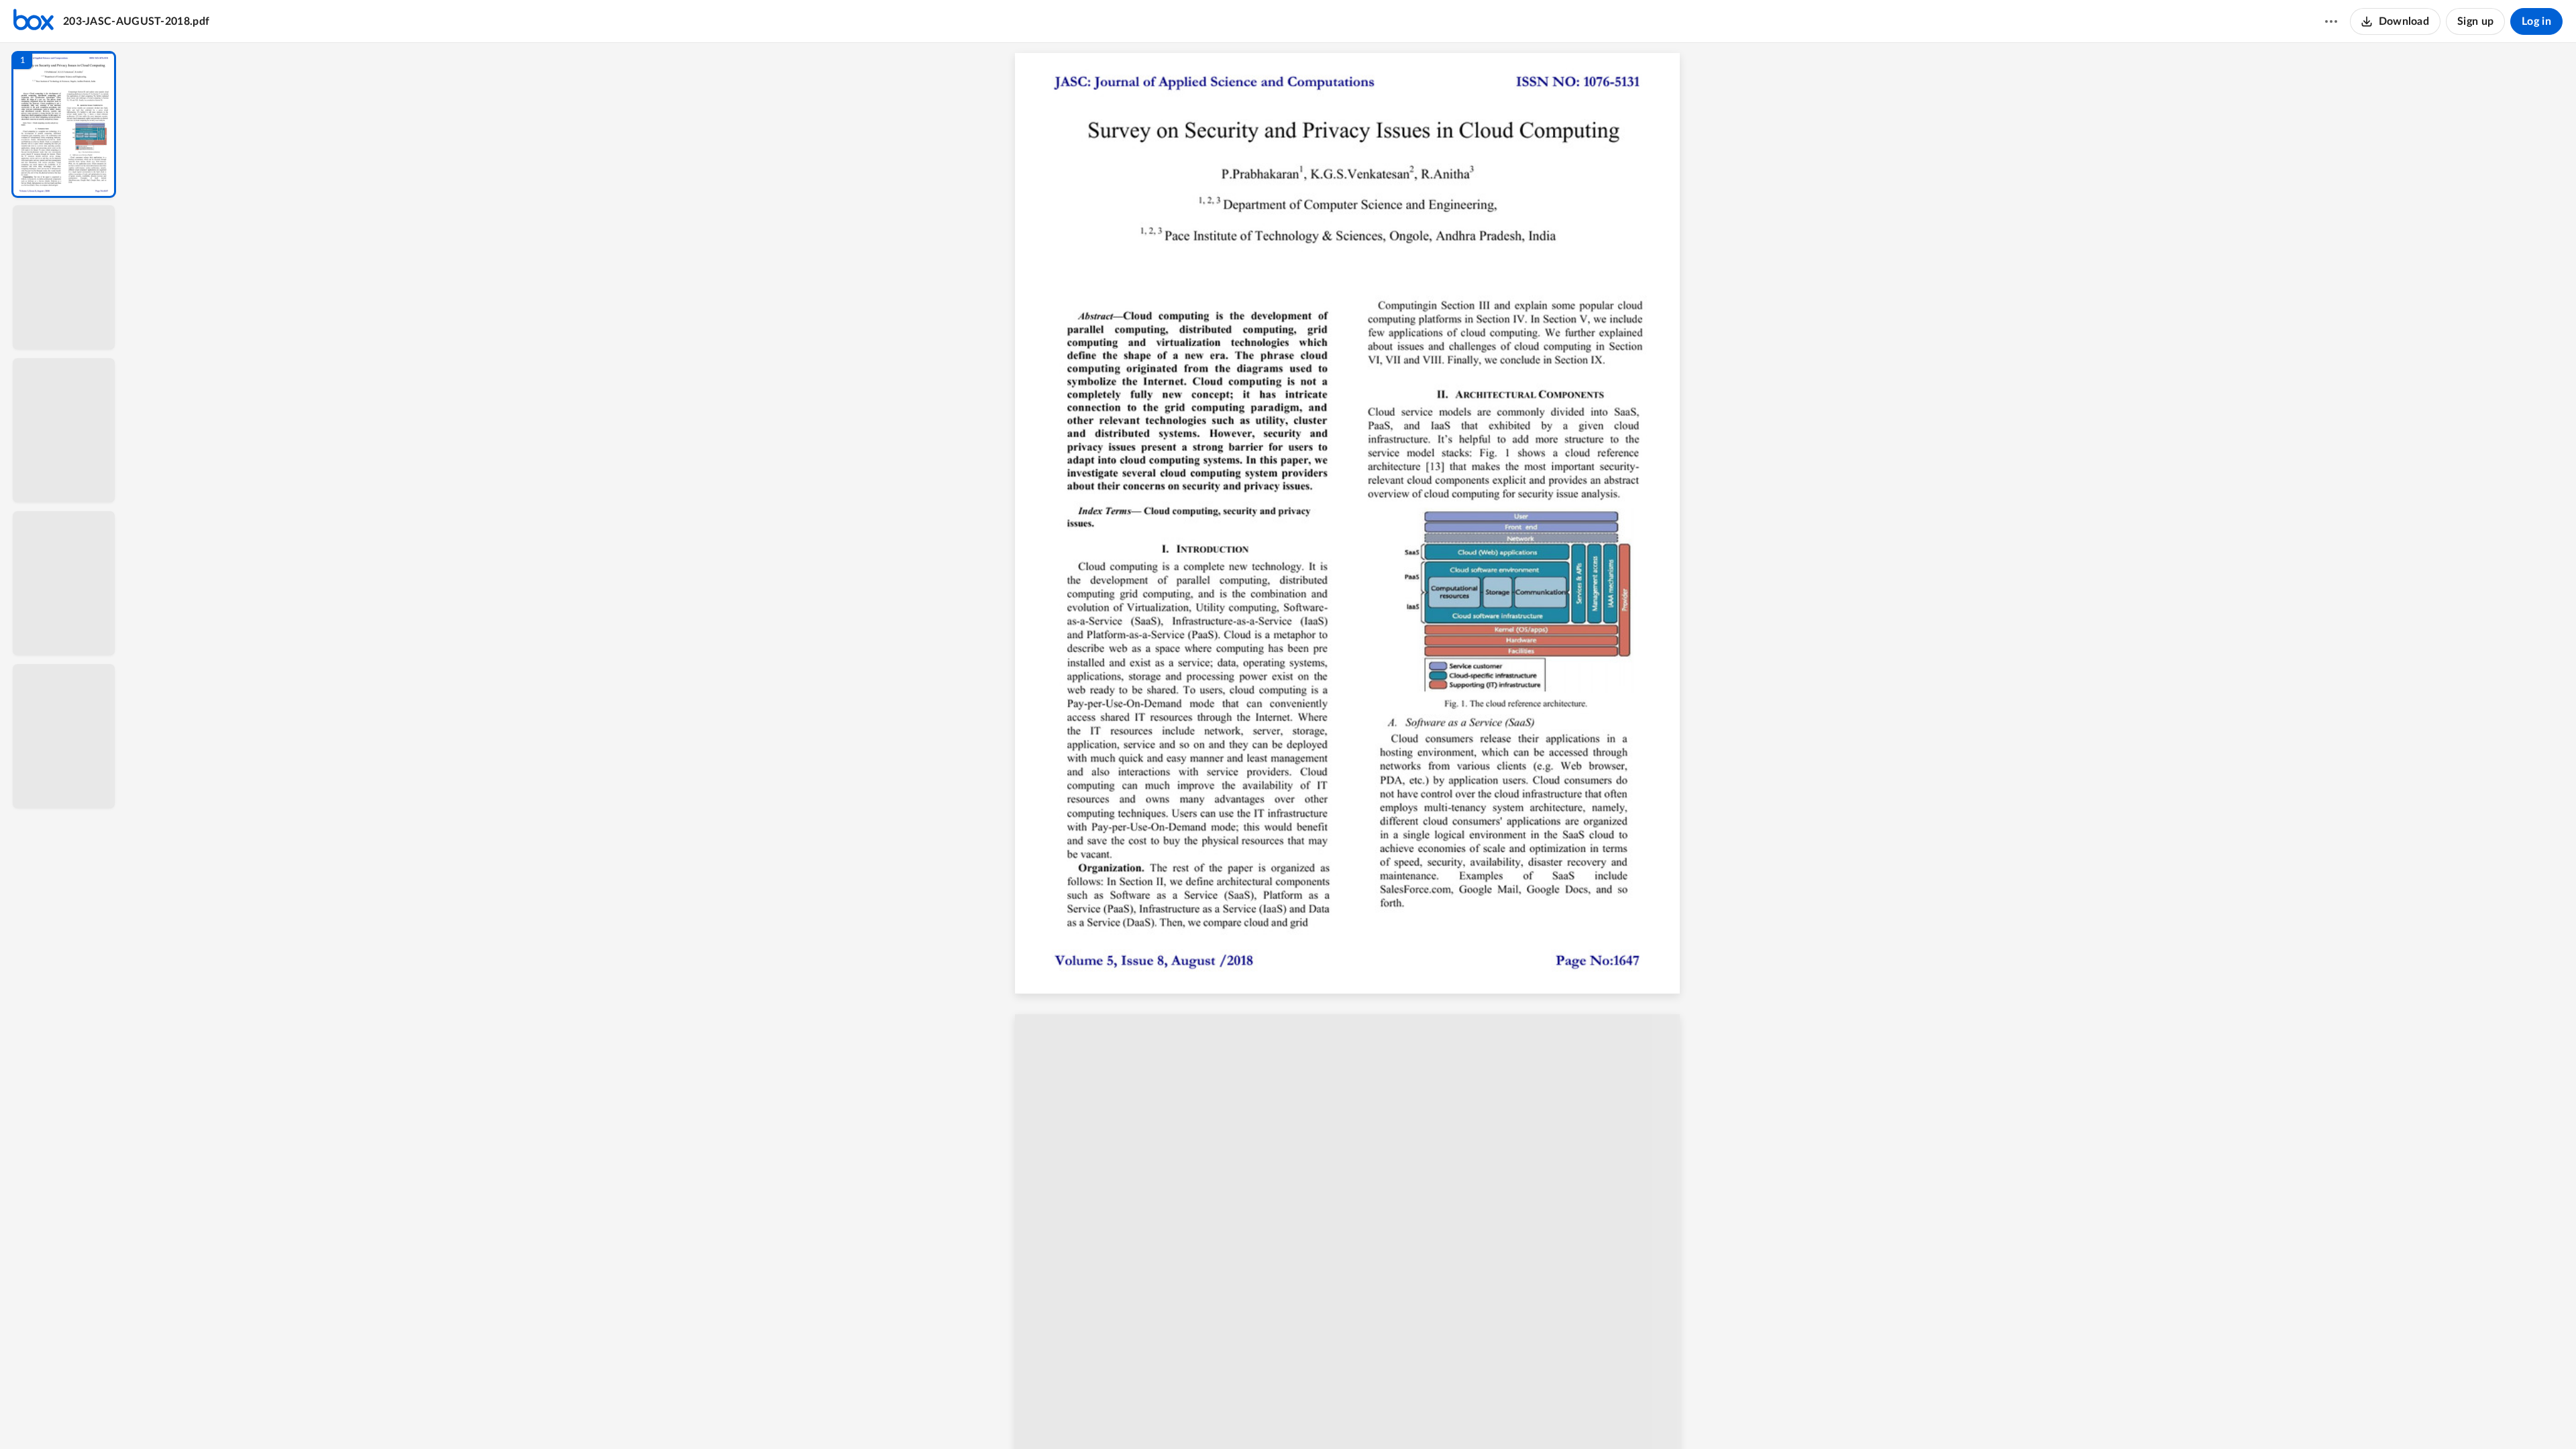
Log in (2536, 21)
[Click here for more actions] (2331, 21)
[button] (64, 124)
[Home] (34, 21)
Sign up (2475, 21)
